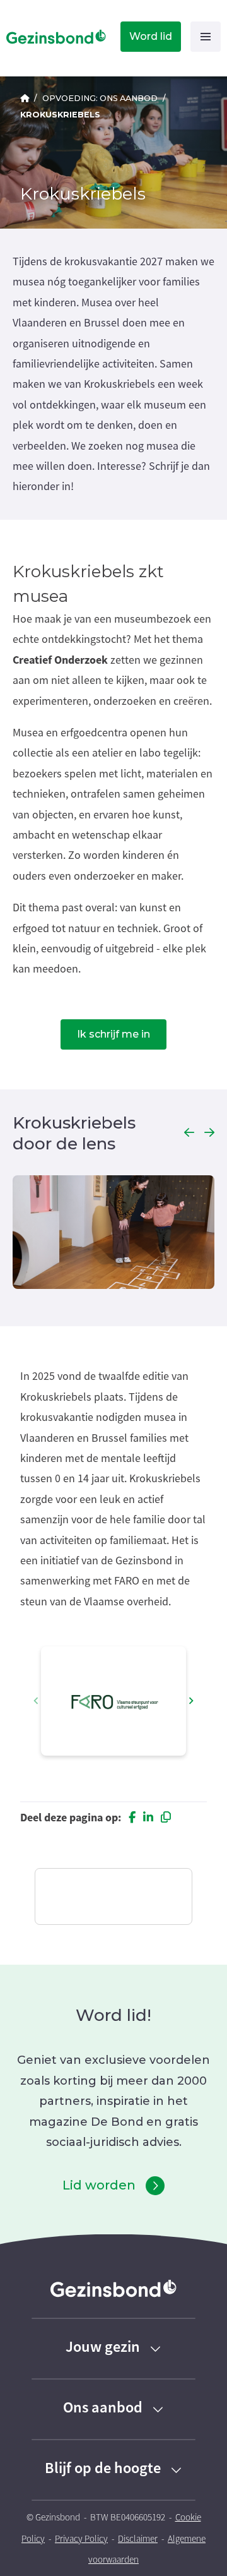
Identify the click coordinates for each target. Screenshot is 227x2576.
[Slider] (113, 1234)
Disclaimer (138, 2539)
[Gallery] (113, 1701)
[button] (189, 1133)
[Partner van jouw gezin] (25, 98)
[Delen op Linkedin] (148, 1818)
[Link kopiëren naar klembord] (166, 1818)
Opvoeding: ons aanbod (100, 98)
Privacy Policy (81, 2539)
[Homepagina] (54, 37)
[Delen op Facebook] (132, 1818)
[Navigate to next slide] (191, 1701)
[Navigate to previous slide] (36, 1701)
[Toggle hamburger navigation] (206, 37)
